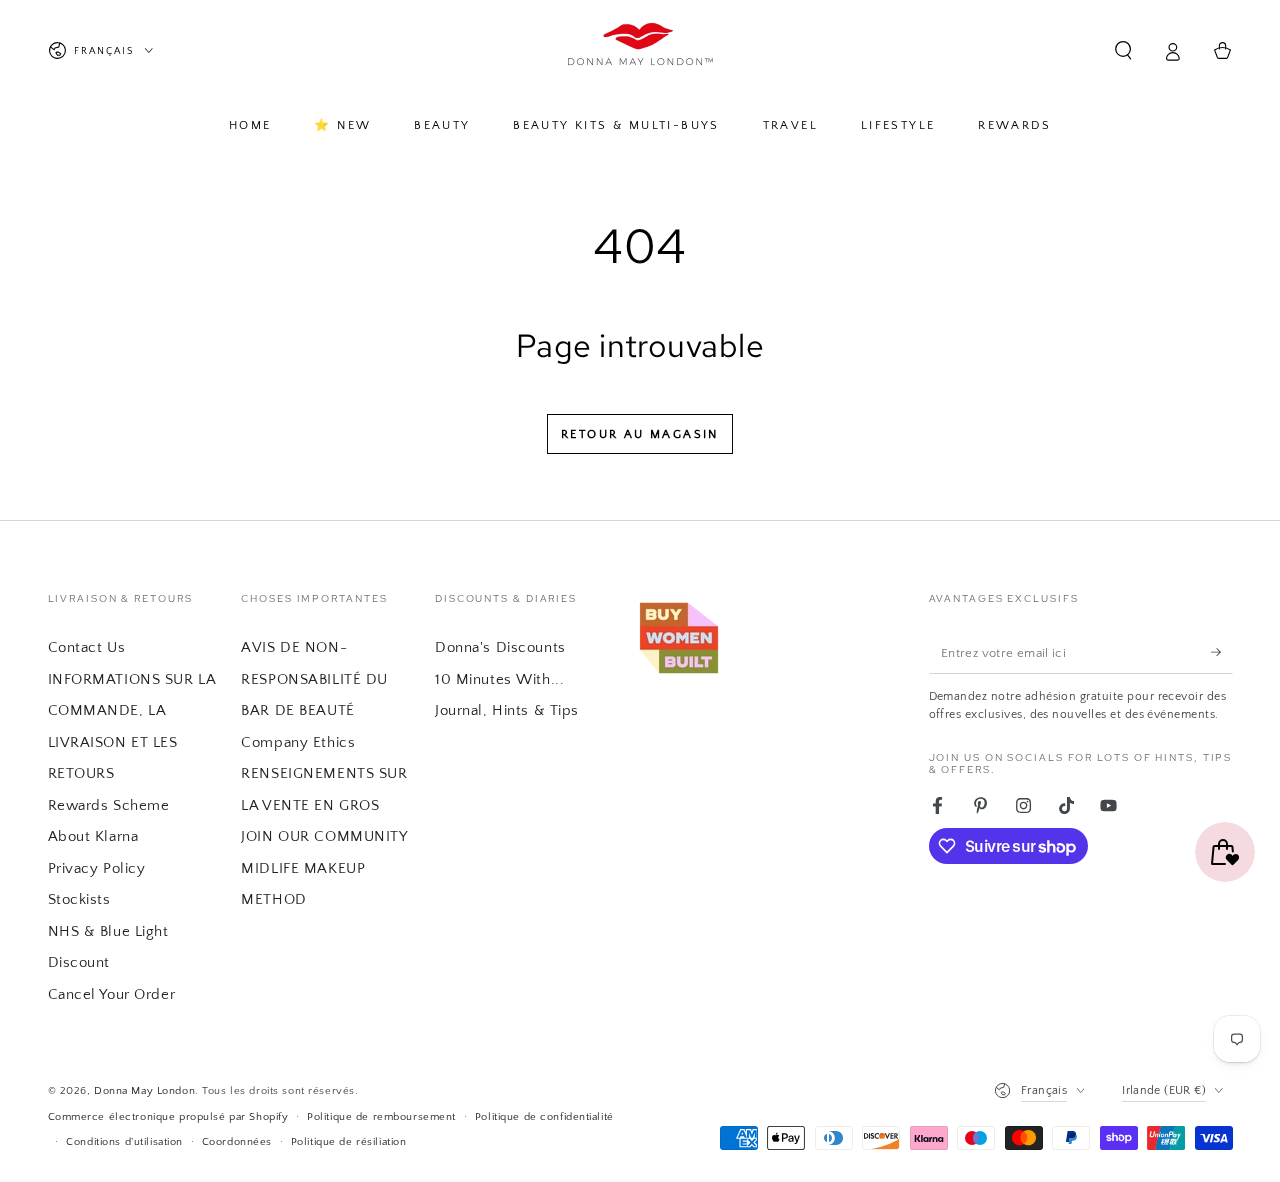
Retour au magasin (640, 434)
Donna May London (144, 1090)
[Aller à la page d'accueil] (640, 51)
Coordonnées (237, 1141)
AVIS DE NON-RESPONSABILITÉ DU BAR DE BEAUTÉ (314, 679)
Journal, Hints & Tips (507, 710)
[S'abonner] (1222, 652)
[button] (1123, 51)
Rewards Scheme (109, 805)
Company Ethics (298, 742)
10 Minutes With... (499, 679)
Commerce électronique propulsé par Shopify (168, 1116)
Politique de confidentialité (544, 1116)
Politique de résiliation (349, 1141)
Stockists (79, 899)
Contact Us (87, 647)
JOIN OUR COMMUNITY (324, 836)
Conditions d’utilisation (124, 1141)
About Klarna (93, 836)
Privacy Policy (97, 868)
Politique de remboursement (381, 1116)
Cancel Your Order (112, 994)
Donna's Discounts (500, 647)
